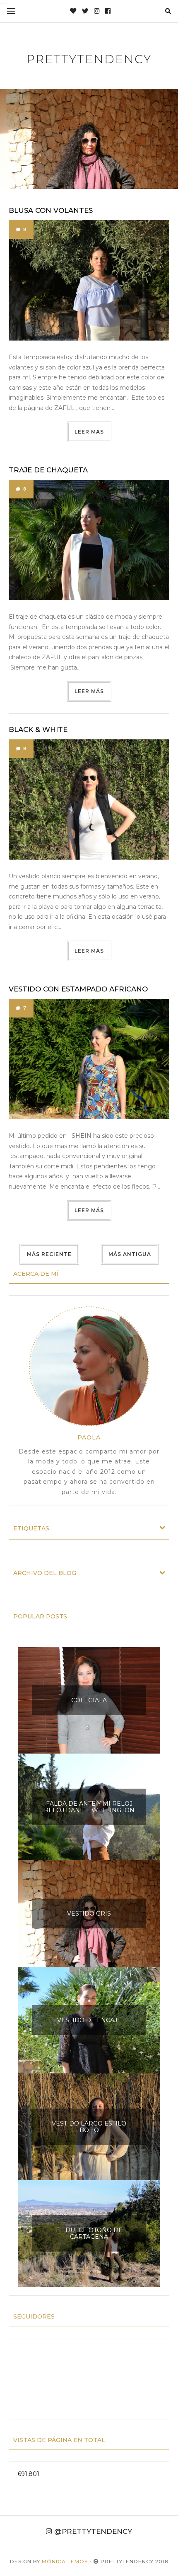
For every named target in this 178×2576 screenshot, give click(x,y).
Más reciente (49, 1254)
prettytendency (89, 59)
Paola (89, 1437)
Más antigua (130, 1254)
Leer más (89, 432)
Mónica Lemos (65, 2561)
